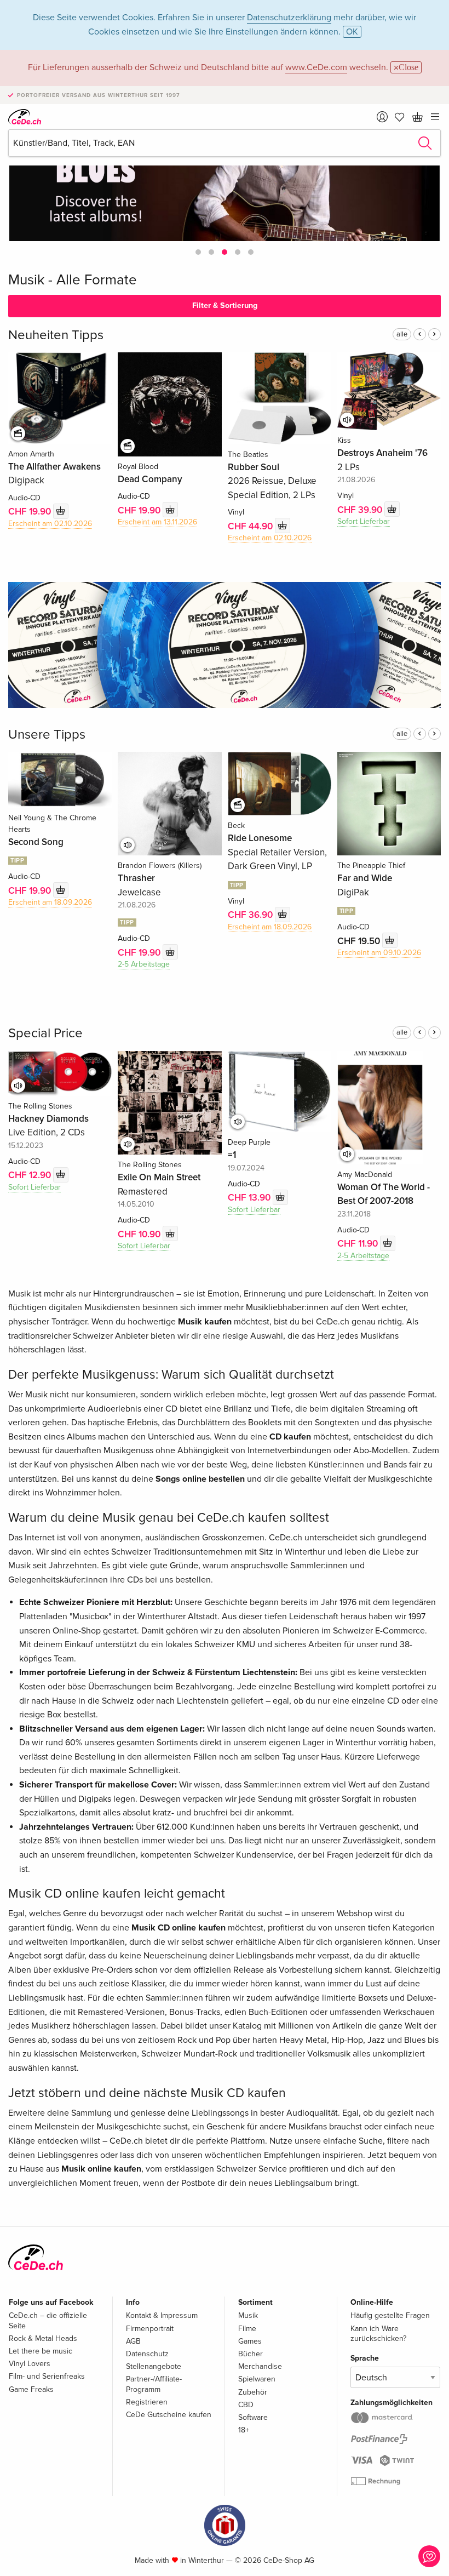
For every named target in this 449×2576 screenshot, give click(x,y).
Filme (247, 2329)
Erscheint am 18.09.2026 (50, 902)
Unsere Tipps (47, 735)
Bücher (251, 2354)
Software (253, 2417)
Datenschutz (147, 2354)
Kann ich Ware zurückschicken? (378, 2334)
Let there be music (41, 2351)
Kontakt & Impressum (162, 2315)
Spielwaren (257, 2379)
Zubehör (253, 2392)
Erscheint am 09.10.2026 (379, 953)
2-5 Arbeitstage (144, 964)
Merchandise (260, 2366)
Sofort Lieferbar (364, 521)
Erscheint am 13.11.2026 (157, 522)
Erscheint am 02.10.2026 (50, 524)
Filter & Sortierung (225, 305)
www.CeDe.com (316, 67)
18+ (244, 2430)
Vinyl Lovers (30, 2364)
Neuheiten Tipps (56, 335)
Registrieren (147, 2402)
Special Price (45, 1033)
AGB (133, 2341)
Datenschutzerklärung (289, 18)
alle (402, 334)
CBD (246, 2405)
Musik (248, 2315)
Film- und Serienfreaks (47, 2376)
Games (250, 2341)
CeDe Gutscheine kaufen (169, 2415)
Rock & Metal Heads (43, 2338)
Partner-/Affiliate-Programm (154, 2384)
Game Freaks (31, 2389)
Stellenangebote (154, 2366)
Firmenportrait (150, 2329)
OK (352, 32)
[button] (198, 252)
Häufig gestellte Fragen (390, 2315)
